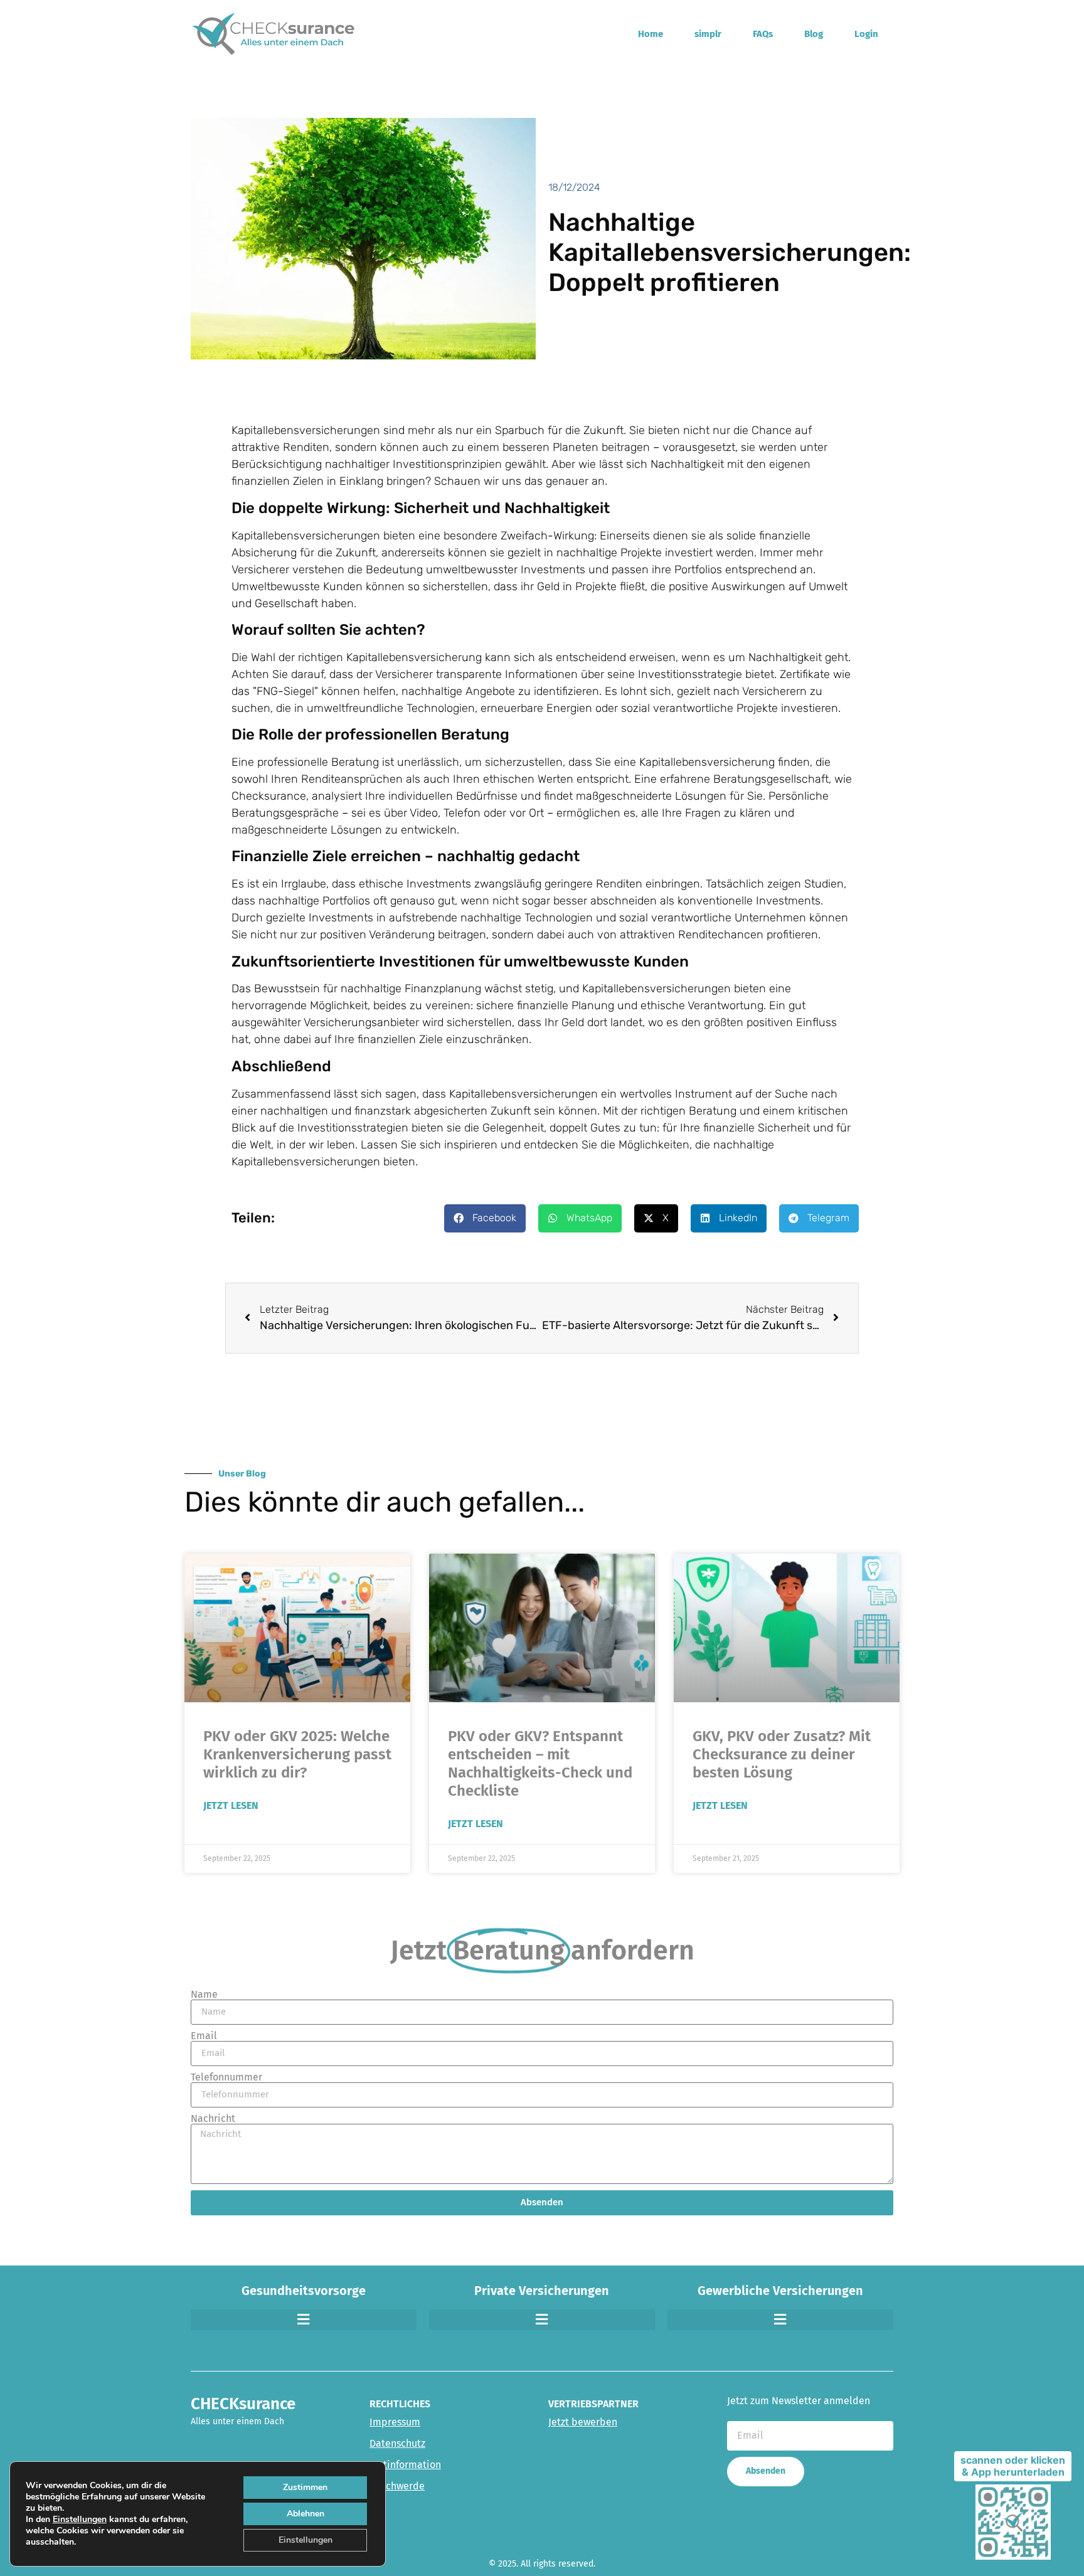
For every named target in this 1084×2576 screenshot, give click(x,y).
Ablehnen (306, 2514)
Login (866, 34)
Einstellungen (80, 2520)
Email (204, 2036)
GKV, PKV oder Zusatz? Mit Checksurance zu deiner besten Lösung (782, 1754)
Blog (814, 34)
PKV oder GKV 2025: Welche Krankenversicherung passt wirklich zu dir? (297, 1754)
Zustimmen (305, 2487)
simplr (708, 34)
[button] (485, 1218)
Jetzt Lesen (231, 1805)
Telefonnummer (226, 2077)
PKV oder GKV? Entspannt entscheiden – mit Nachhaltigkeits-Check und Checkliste (540, 1763)
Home (651, 34)
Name (204, 1995)
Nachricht (213, 2119)
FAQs (763, 34)
